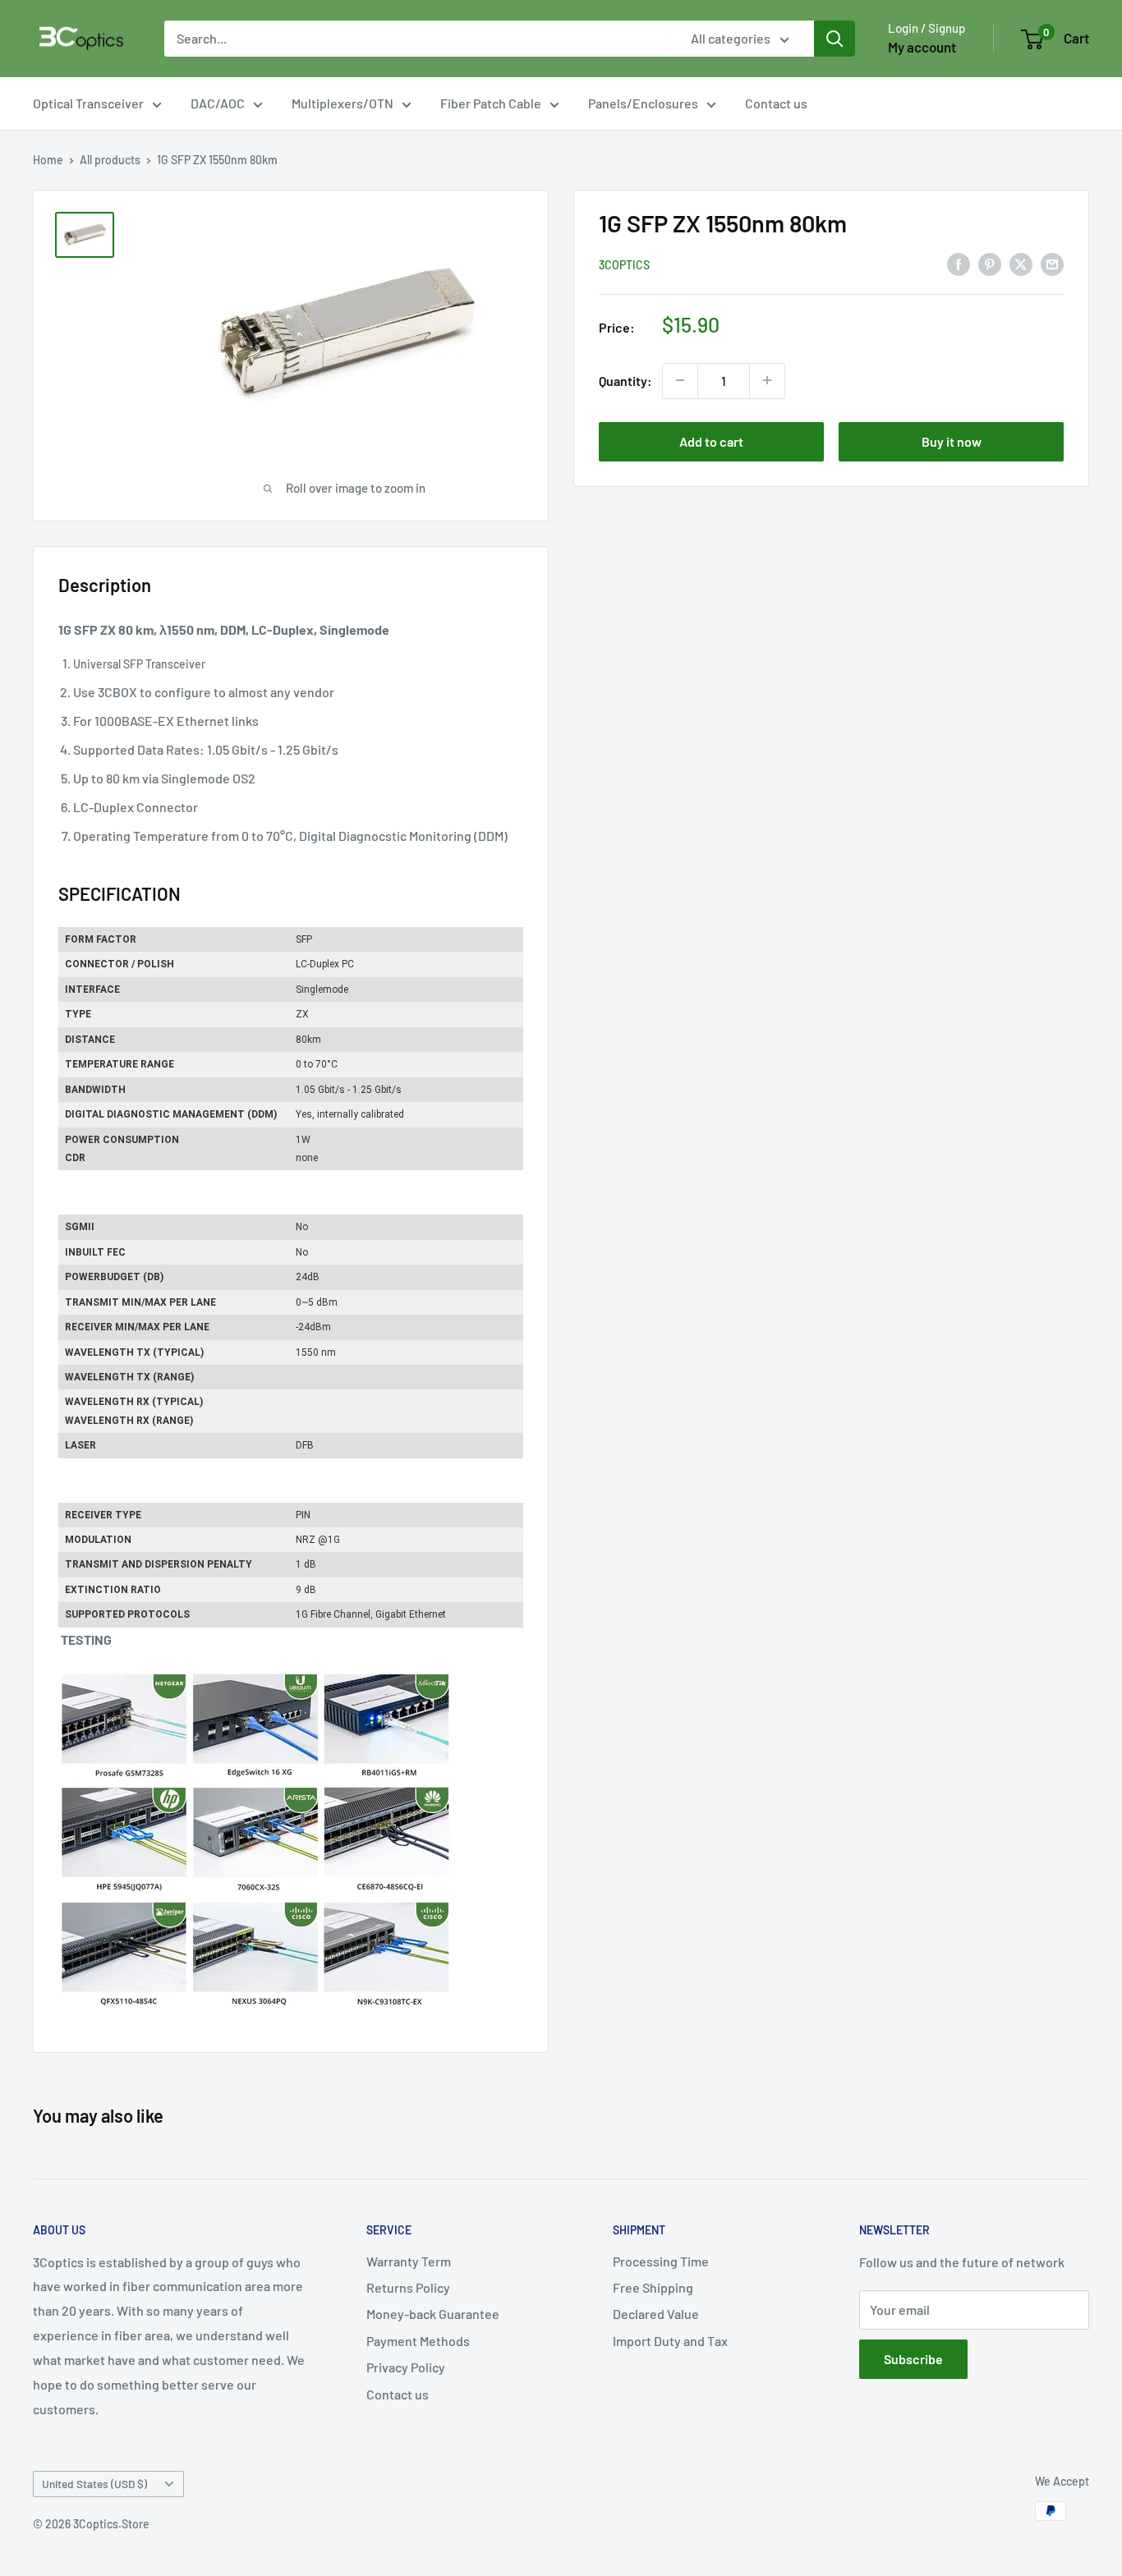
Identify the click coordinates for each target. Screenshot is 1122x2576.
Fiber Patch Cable (491, 103)
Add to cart (711, 441)
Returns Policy (408, 2287)
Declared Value (656, 2314)
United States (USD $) (94, 2484)
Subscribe (913, 2359)
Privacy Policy (406, 2367)
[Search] (835, 39)
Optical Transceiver (88, 103)
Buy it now (952, 441)
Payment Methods (418, 2341)
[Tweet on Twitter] (1021, 263)
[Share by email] (1052, 263)
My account (922, 47)
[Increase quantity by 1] (767, 380)
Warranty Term (409, 2261)
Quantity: (625, 381)
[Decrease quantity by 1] (680, 380)
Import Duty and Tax (670, 2341)
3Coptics (624, 264)
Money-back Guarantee (433, 2314)
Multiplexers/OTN (343, 103)
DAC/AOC (218, 103)
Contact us (776, 103)
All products (110, 160)
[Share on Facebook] (959, 263)
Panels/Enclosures (643, 103)
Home (48, 160)
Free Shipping (653, 2287)
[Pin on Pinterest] (990, 263)
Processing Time (661, 2261)
